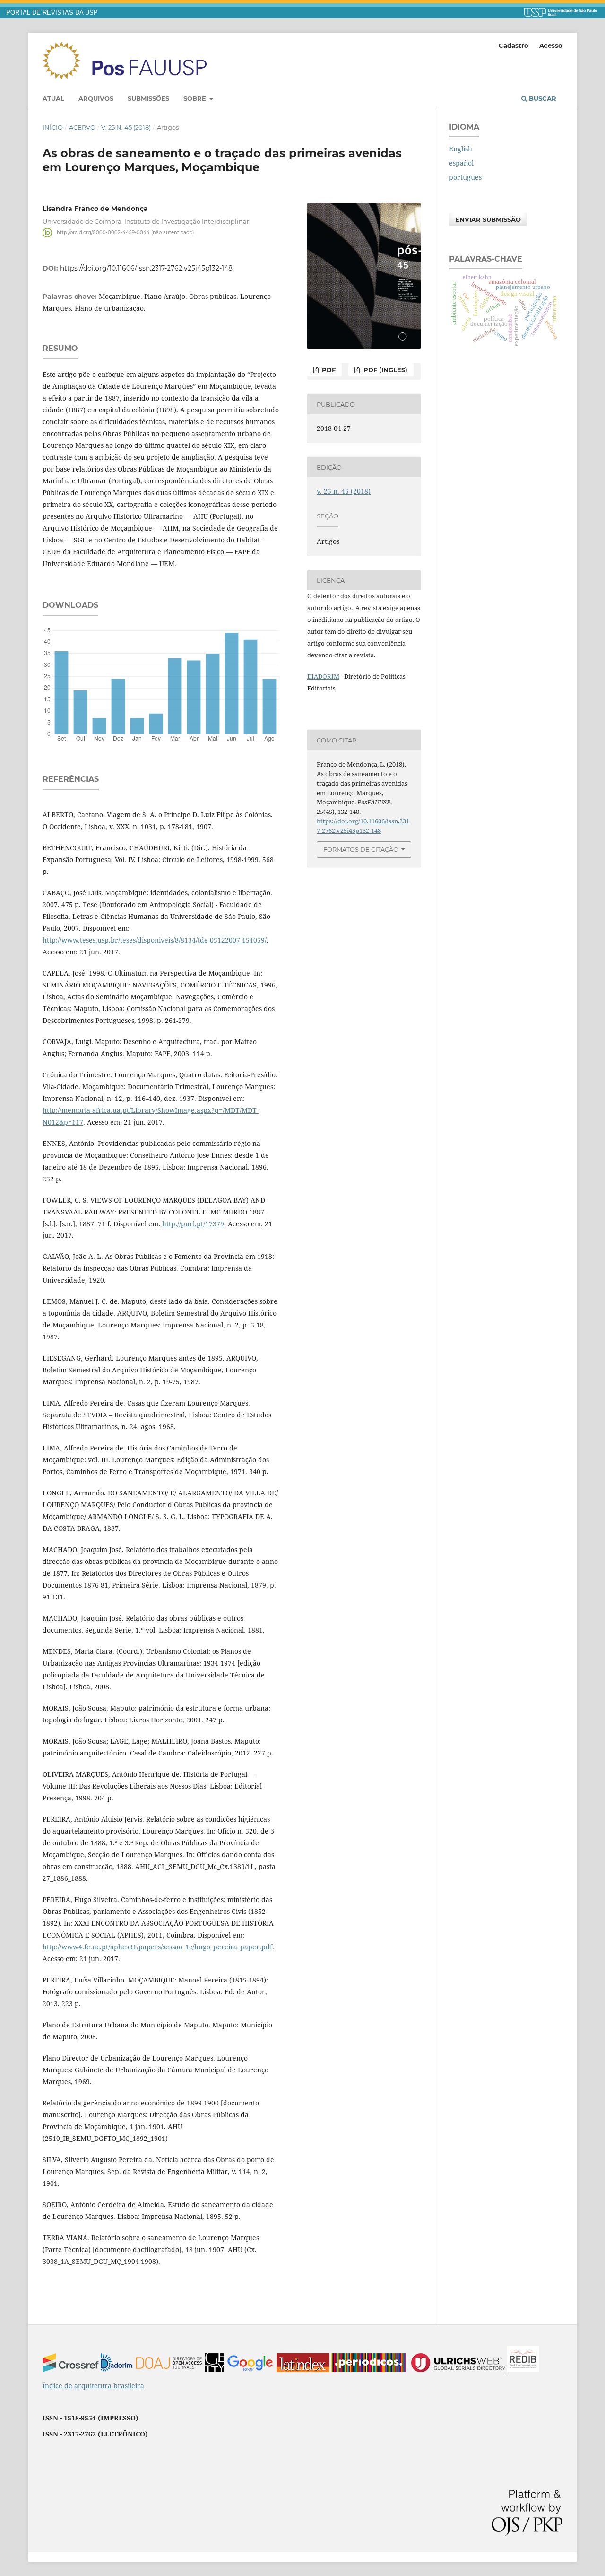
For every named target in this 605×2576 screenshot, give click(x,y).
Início (53, 127)
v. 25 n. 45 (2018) (126, 127)
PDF (328, 370)
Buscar (542, 98)
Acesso (551, 45)
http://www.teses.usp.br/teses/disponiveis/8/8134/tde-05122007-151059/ (155, 940)
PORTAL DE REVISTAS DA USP (52, 13)
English (461, 149)
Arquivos (96, 98)
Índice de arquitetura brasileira (93, 2386)
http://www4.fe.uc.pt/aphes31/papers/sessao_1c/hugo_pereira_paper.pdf (157, 1947)
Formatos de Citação (361, 849)
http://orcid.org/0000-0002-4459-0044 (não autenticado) (125, 232)
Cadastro (514, 45)
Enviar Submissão (488, 219)
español (461, 163)
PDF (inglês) (385, 370)
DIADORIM (323, 676)
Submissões (148, 98)
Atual (53, 98)
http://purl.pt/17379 (193, 1224)
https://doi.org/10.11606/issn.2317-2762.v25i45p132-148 (146, 268)
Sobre (196, 98)
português (465, 177)
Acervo (82, 127)
